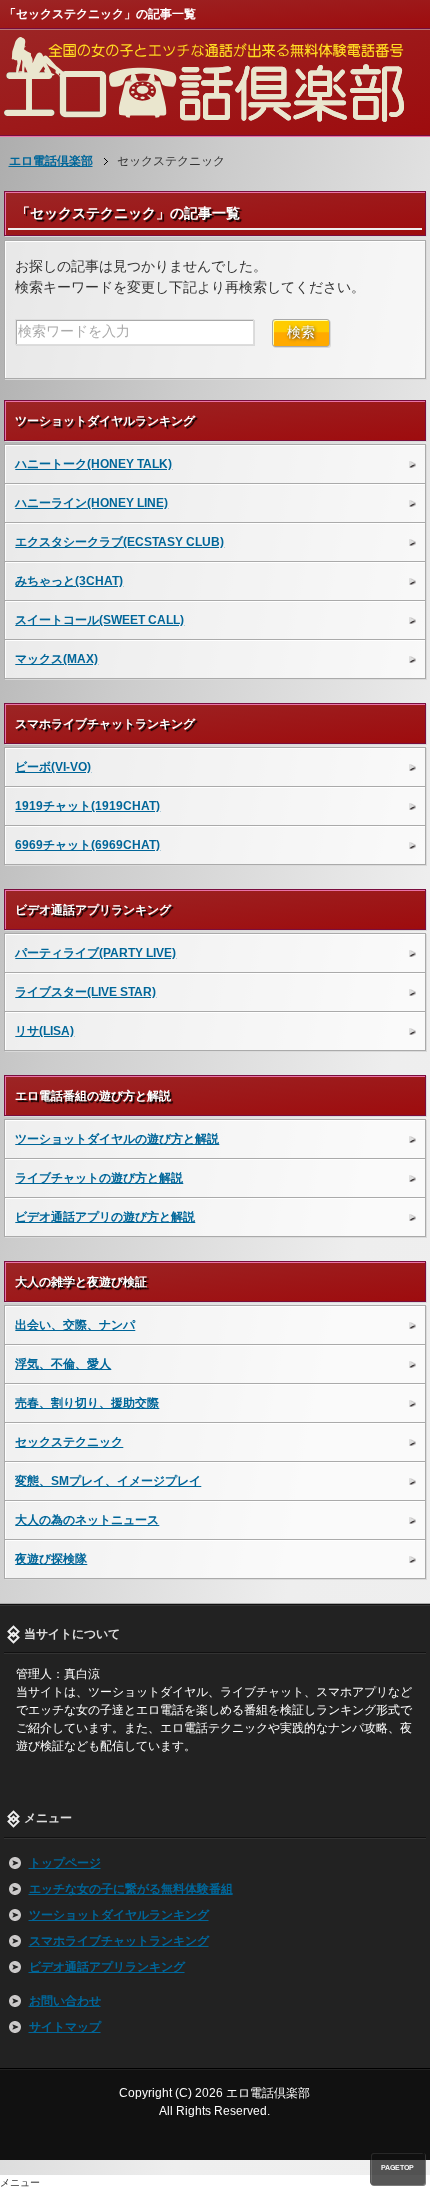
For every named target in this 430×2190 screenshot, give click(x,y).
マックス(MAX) (56, 659)
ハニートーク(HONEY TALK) (93, 464)
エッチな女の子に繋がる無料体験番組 (131, 1889)
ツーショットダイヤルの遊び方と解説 (117, 1139)
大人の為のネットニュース (87, 1520)
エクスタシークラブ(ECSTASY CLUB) (119, 542)
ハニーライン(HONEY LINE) (91, 503)
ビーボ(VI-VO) (53, 767)
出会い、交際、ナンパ (75, 1325)
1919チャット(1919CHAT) (87, 806)
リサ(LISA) (44, 1031)
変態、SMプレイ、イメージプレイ (108, 1481)
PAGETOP (397, 2167)
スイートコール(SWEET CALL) (99, 620)
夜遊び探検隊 (51, 1559)
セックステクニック (69, 1442)
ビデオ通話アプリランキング (107, 1967)
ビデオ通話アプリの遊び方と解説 (105, 1217)
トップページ (65, 1863)
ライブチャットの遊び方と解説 (99, 1178)
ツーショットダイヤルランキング (119, 1915)
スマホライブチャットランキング (119, 1941)
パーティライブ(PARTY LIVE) (95, 953)
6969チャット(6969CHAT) (87, 845)
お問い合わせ (65, 2001)
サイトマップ (65, 2027)
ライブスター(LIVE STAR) (85, 992)
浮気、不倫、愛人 (63, 1364)
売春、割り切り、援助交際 (87, 1403)
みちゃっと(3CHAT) (69, 581)
